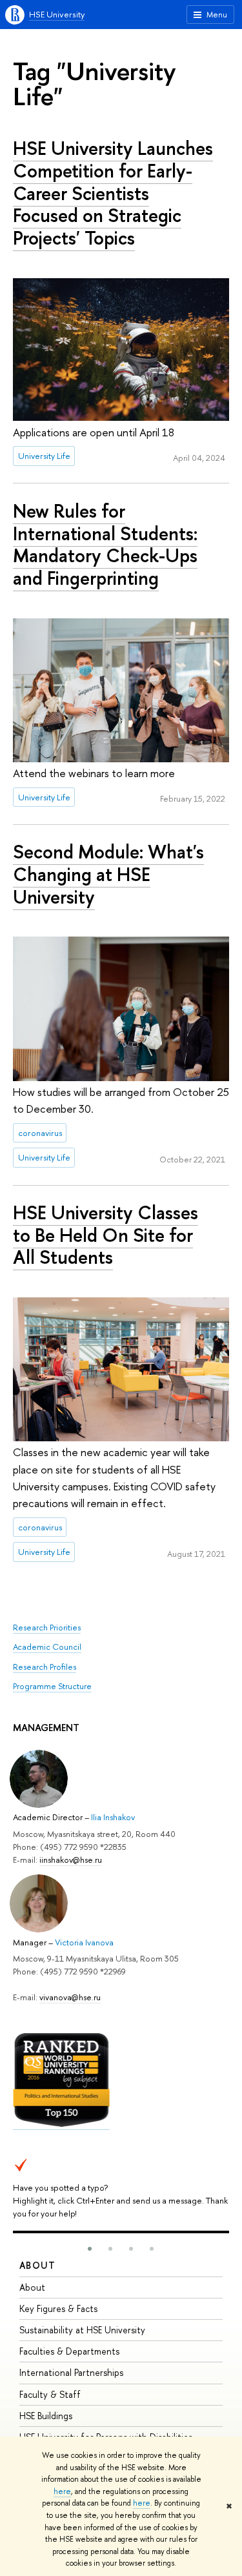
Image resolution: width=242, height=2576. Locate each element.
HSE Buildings (46, 2416)
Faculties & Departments (69, 2351)
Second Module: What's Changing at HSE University (108, 874)
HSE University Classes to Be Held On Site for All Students (106, 1235)
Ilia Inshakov (113, 1817)
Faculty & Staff (50, 2394)
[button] (90, 2249)
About (37, 2265)
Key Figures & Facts (58, 2308)
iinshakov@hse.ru (71, 1860)
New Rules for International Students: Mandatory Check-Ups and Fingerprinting (105, 544)
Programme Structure (52, 1686)
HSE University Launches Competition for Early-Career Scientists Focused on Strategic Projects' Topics (113, 193)
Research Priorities (47, 1627)
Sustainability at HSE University (82, 2330)
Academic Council (47, 1647)
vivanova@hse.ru (70, 1997)
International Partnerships (71, 2372)
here (62, 2491)
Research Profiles (45, 1667)
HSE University (57, 14)
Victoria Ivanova (84, 1942)
